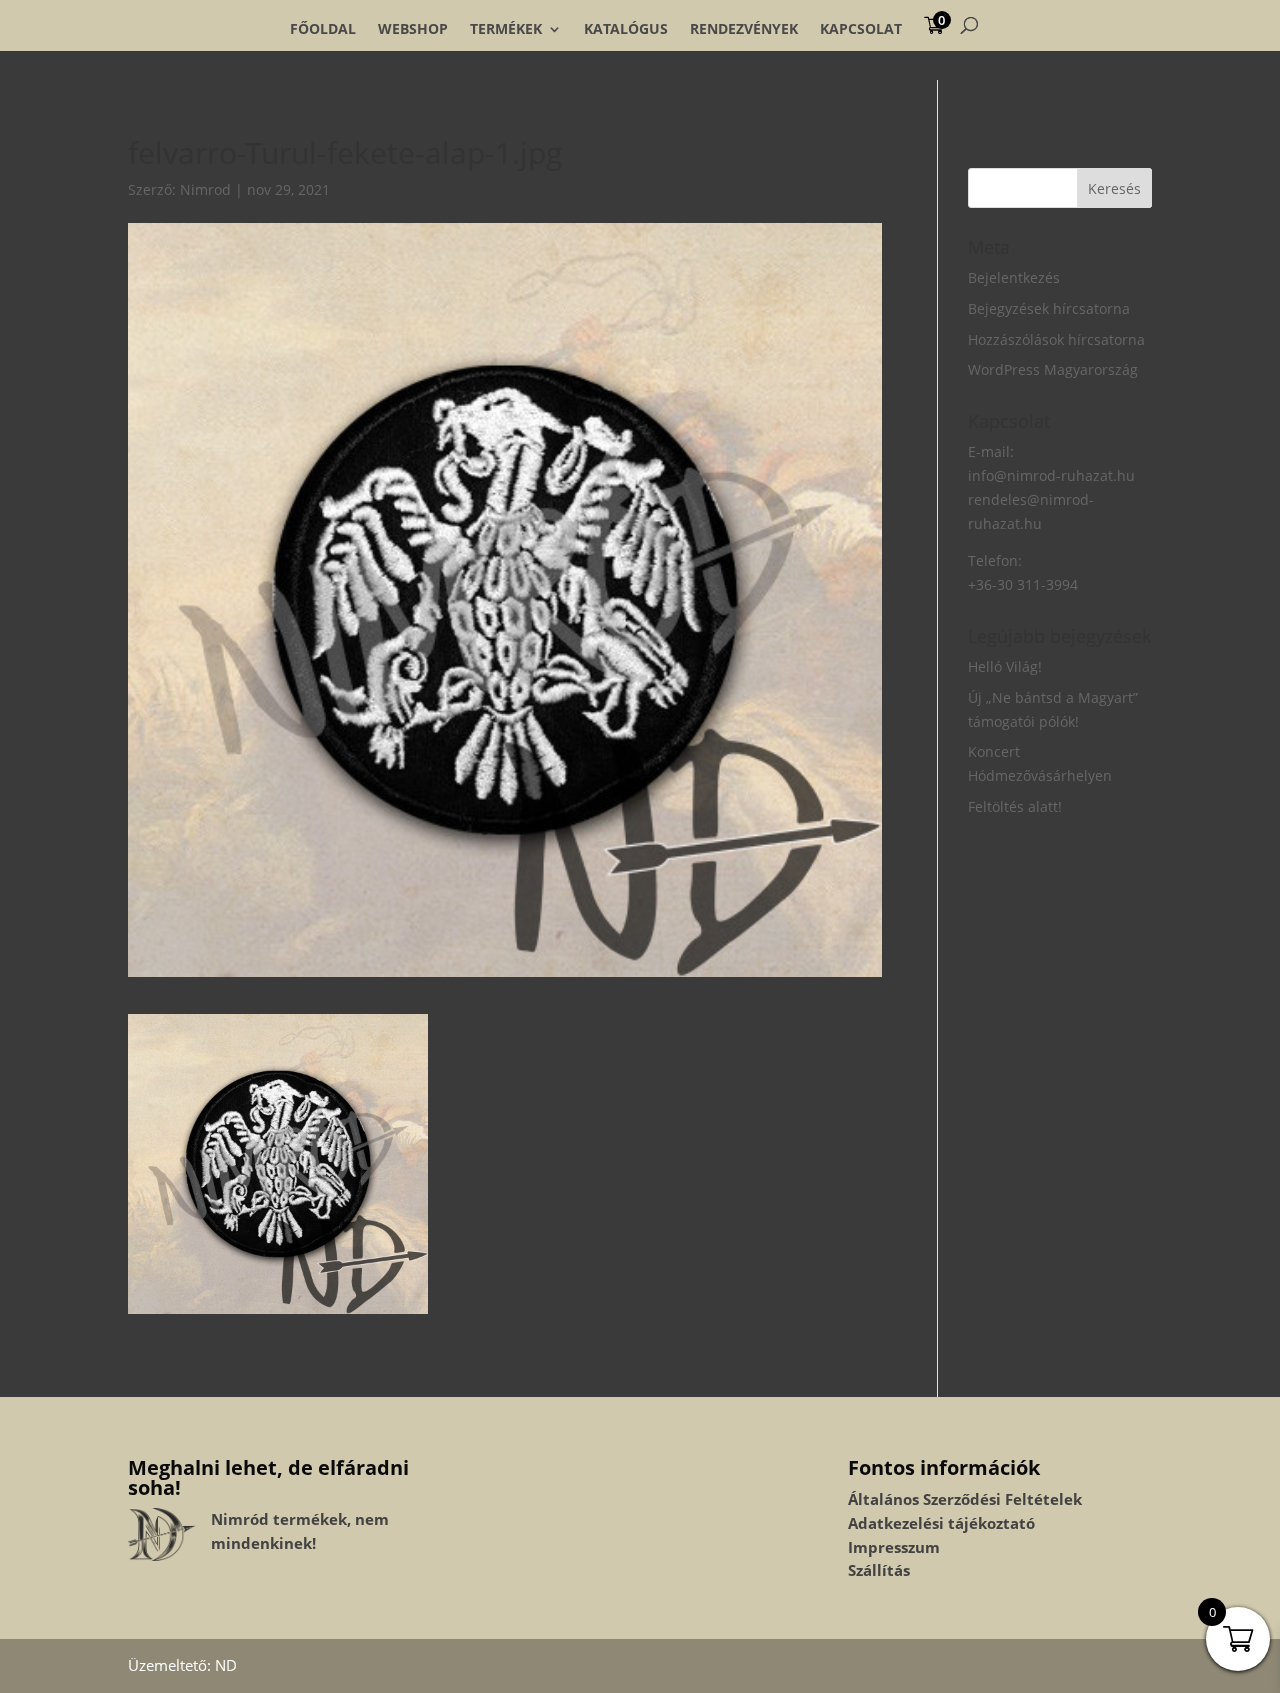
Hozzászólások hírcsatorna (1056, 339)
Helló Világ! (1005, 666)
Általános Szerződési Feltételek (965, 1499)
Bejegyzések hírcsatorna (1049, 308)
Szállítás (879, 1570)
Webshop (413, 29)
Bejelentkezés (1014, 277)
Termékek (506, 29)
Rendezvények (744, 29)
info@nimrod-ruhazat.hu (1051, 475)
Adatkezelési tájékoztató (941, 1523)
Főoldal (323, 29)
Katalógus (626, 29)
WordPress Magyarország (1053, 369)
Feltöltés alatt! (1015, 806)
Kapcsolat (861, 29)
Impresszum (894, 1547)
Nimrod (205, 189)
